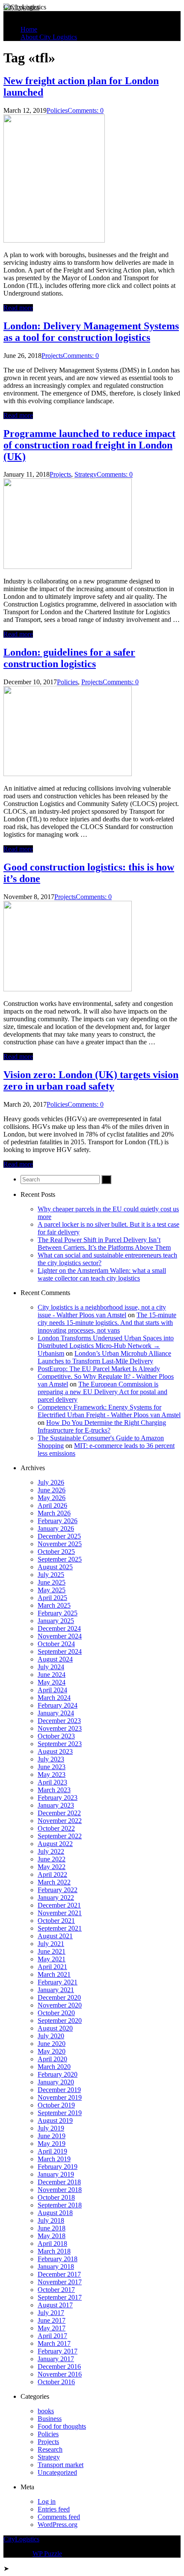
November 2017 (60, 2282)
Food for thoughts (62, 2426)
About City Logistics (49, 37)
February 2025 (58, 1613)
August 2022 (55, 1844)
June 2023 (52, 1767)
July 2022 (51, 1851)
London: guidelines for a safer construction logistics (69, 658)
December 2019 (59, 2090)
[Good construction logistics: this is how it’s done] (68, 989)
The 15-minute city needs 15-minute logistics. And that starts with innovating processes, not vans (107, 1323)
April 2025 (52, 1598)
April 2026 (52, 1505)
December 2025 (59, 1536)
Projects (52, 356)
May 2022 (52, 1867)
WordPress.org (58, 2525)
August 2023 (55, 1751)
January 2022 (56, 1898)
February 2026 (58, 1521)
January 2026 (56, 1528)
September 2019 (60, 2113)
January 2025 (56, 1621)
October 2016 (56, 2382)
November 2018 (60, 2190)
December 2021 (59, 1905)
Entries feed (54, 2509)
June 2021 (52, 1951)
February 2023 (58, 1798)
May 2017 (52, 2328)
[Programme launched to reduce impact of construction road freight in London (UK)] (68, 567)
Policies (57, 110)
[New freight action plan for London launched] (54, 240)
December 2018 (59, 2182)
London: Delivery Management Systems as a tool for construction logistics (91, 332)
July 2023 (51, 1759)
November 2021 (60, 1913)
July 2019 (51, 2128)
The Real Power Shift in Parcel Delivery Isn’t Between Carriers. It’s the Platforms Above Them (104, 1244)
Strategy (86, 474)
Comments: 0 (86, 110)
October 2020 (56, 2013)
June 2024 (52, 1675)
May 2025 (52, 1590)
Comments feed (59, 2517)
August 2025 (55, 1567)
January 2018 (56, 2267)
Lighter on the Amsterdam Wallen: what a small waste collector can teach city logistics (102, 1274)
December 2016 (59, 2366)
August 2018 (55, 2213)
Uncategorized (57, 2472)
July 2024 (51, 1667)
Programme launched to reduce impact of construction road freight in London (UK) (89, 445)
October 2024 (56, 1644)
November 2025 (60, 1544)
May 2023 (52, 1774)
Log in (47, 2501)
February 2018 (58, 2259)
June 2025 (52, 1582)
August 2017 (55, 2305)
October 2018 (56, 2197)
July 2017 (51, 2313)
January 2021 (56, 1990)
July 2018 (51, 2220)
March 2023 (54, 1790)
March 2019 (54, 2159)
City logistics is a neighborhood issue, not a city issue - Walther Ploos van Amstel (102, 1311)
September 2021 (60, 1928)
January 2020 (56, 2082)
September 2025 (60, 1559)
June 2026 (52, 1490)
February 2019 (58, 2167)
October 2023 (56, 1736)
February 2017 (58, 2351)
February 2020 (58, 2074)
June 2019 (52, 2136)
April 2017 (52, 2336)
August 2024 (55, 1659)
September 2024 (60, 1651)
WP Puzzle (47, 2554)
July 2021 (51, 1944)
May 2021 (52, 1959)
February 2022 (58, 1890)
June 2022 (52, 1859)
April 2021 (52, 1967)
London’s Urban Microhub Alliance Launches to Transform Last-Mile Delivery (104, 1357)
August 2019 (55, 2120)
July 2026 (51, 1482)
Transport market (61, 2465)
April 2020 (52, 2059)
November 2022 (60, 1821)
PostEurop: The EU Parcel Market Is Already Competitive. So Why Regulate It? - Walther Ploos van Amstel (106, 1376)
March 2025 (54, 1605)
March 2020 (54, 2067)
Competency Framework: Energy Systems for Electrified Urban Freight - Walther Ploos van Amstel (109, 1411)
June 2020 (52, 2044)
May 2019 (52, 2144)
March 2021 (54, 1974)
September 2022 (60, 1836)
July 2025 (51, 1575)
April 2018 (52, 2243)
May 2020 (52, 2051)
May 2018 (52, 2236)
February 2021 (58, 1982)
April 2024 (52, 1690)
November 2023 (60, 1728)
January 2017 (56, 2359)
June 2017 (52, 2320)
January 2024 (56, 1713)
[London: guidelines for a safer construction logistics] (68, 774)
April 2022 (52, 1874)
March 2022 (54, 1882)
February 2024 (58, 1705)
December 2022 (59, 1813)
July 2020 (51, 2036)
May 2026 (52, 1498)
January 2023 (56, 1805)
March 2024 (54, 1698)
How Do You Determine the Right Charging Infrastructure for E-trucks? (102, 1426)
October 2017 (56, 2290)
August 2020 (55, 2028)
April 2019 (52, 2151)
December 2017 (59, 2274)
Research (50, 2449)
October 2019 (56, 2105)
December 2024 (59, 1628)
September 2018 (60, 2205)
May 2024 (52, 1682)
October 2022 (56, 1828)
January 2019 (56, 2174)
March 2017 (54, 2343)
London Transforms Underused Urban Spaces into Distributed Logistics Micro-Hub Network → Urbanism (106, 1346)
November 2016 (60, 2374)
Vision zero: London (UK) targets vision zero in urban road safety (91, 1080)
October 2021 (56, 1921)
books (46, 2411)
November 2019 (60, 2097)
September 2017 (60, 2297)
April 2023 (52, 1782)
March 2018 (54, 2251)
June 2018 (52, 2228)
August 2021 (55, 1936)
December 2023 (59, 1721)
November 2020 (60, 2005)
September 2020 (60, 2021)
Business (50, 2419)
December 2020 (59, 1997)
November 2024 (60, 1636)
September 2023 (60, 1744)
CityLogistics (21, 7)
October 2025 (56, 1552)
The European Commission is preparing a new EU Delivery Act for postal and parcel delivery (102, 1392)
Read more (18, 308)
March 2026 (54, 1513)
